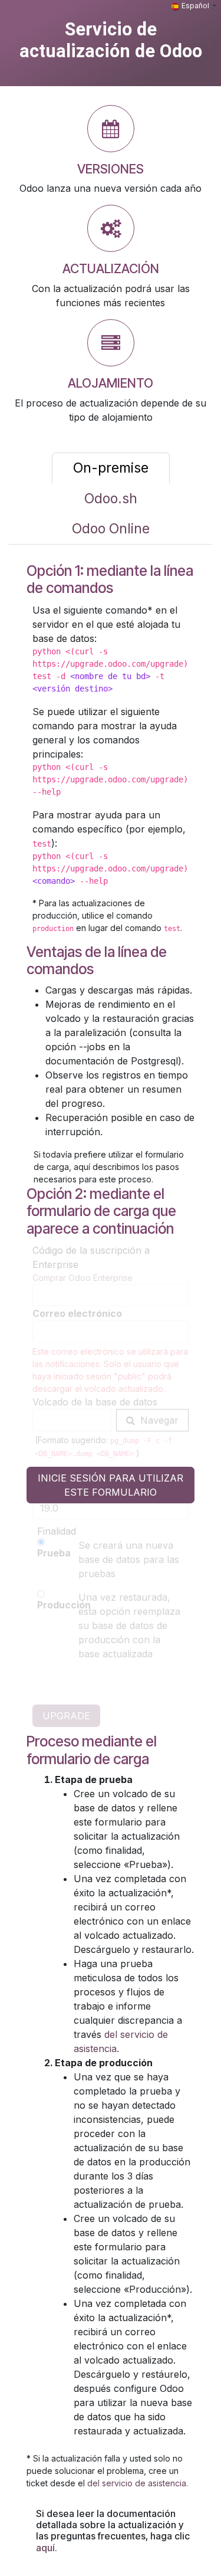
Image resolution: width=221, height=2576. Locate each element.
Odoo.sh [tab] (111, 499)
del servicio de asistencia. (138, 2483)
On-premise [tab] (111, 468)
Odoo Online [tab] (111, 529)
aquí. (47, 2548)
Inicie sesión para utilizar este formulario (111, 1485)
